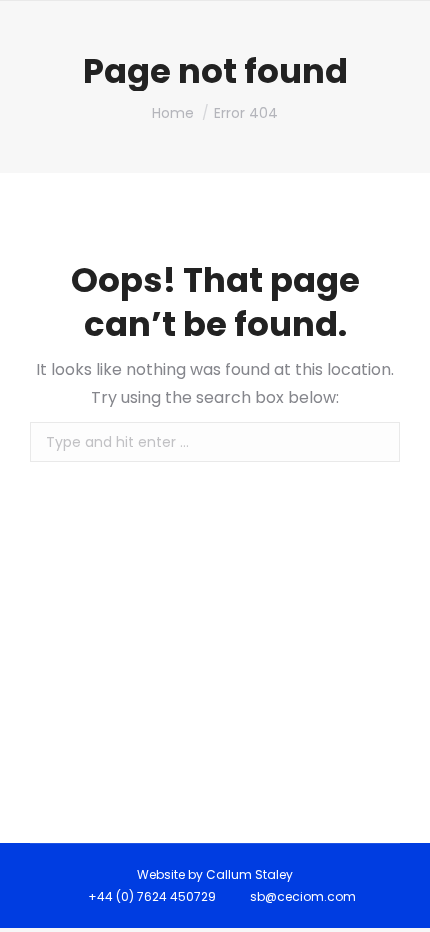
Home (173, 113)
